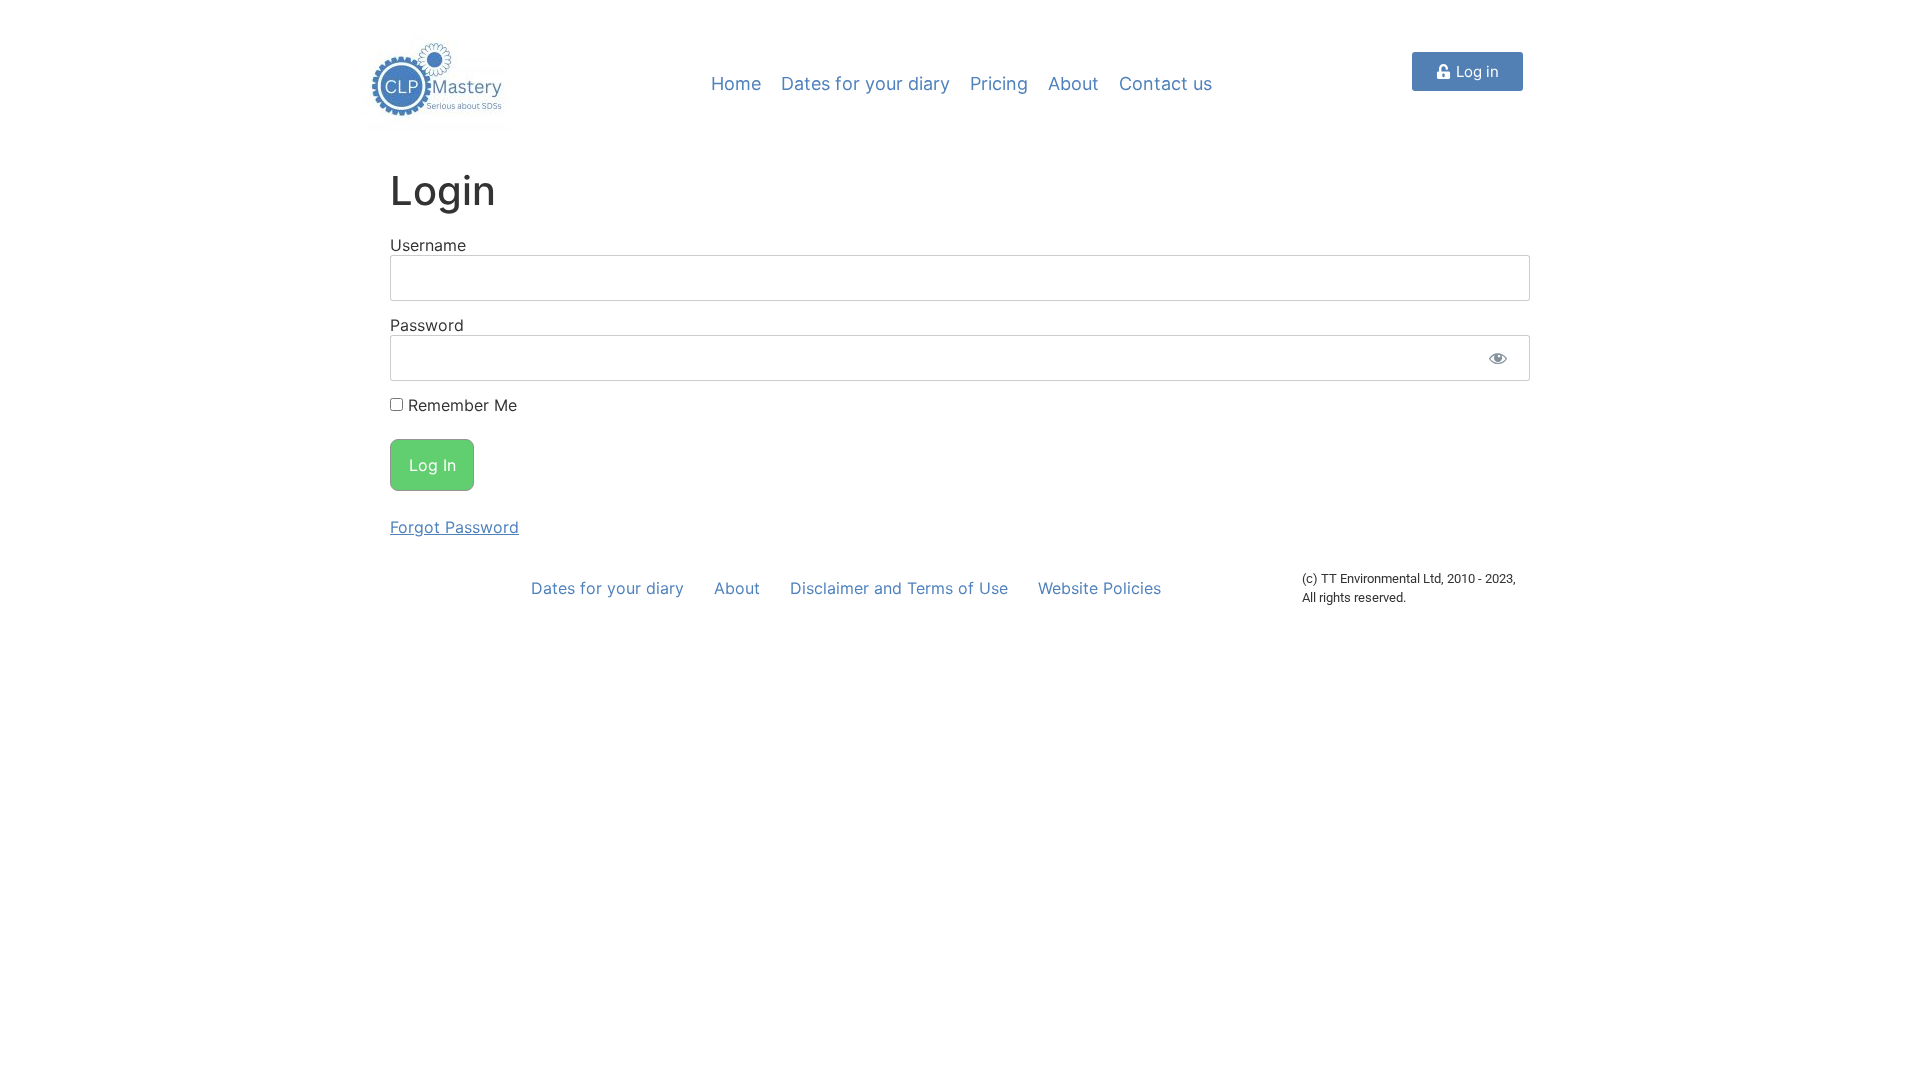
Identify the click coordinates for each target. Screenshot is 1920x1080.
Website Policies (1099, 588)
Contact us (1165, 83)
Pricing (999, 83)
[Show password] (1497, 358)
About (1073, 83)
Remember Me (460, 405)
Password (427, 325)
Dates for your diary (865, 83)
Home (736, 83)
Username (428, 245)
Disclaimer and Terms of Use (899, 588)
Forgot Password (454, 527)
